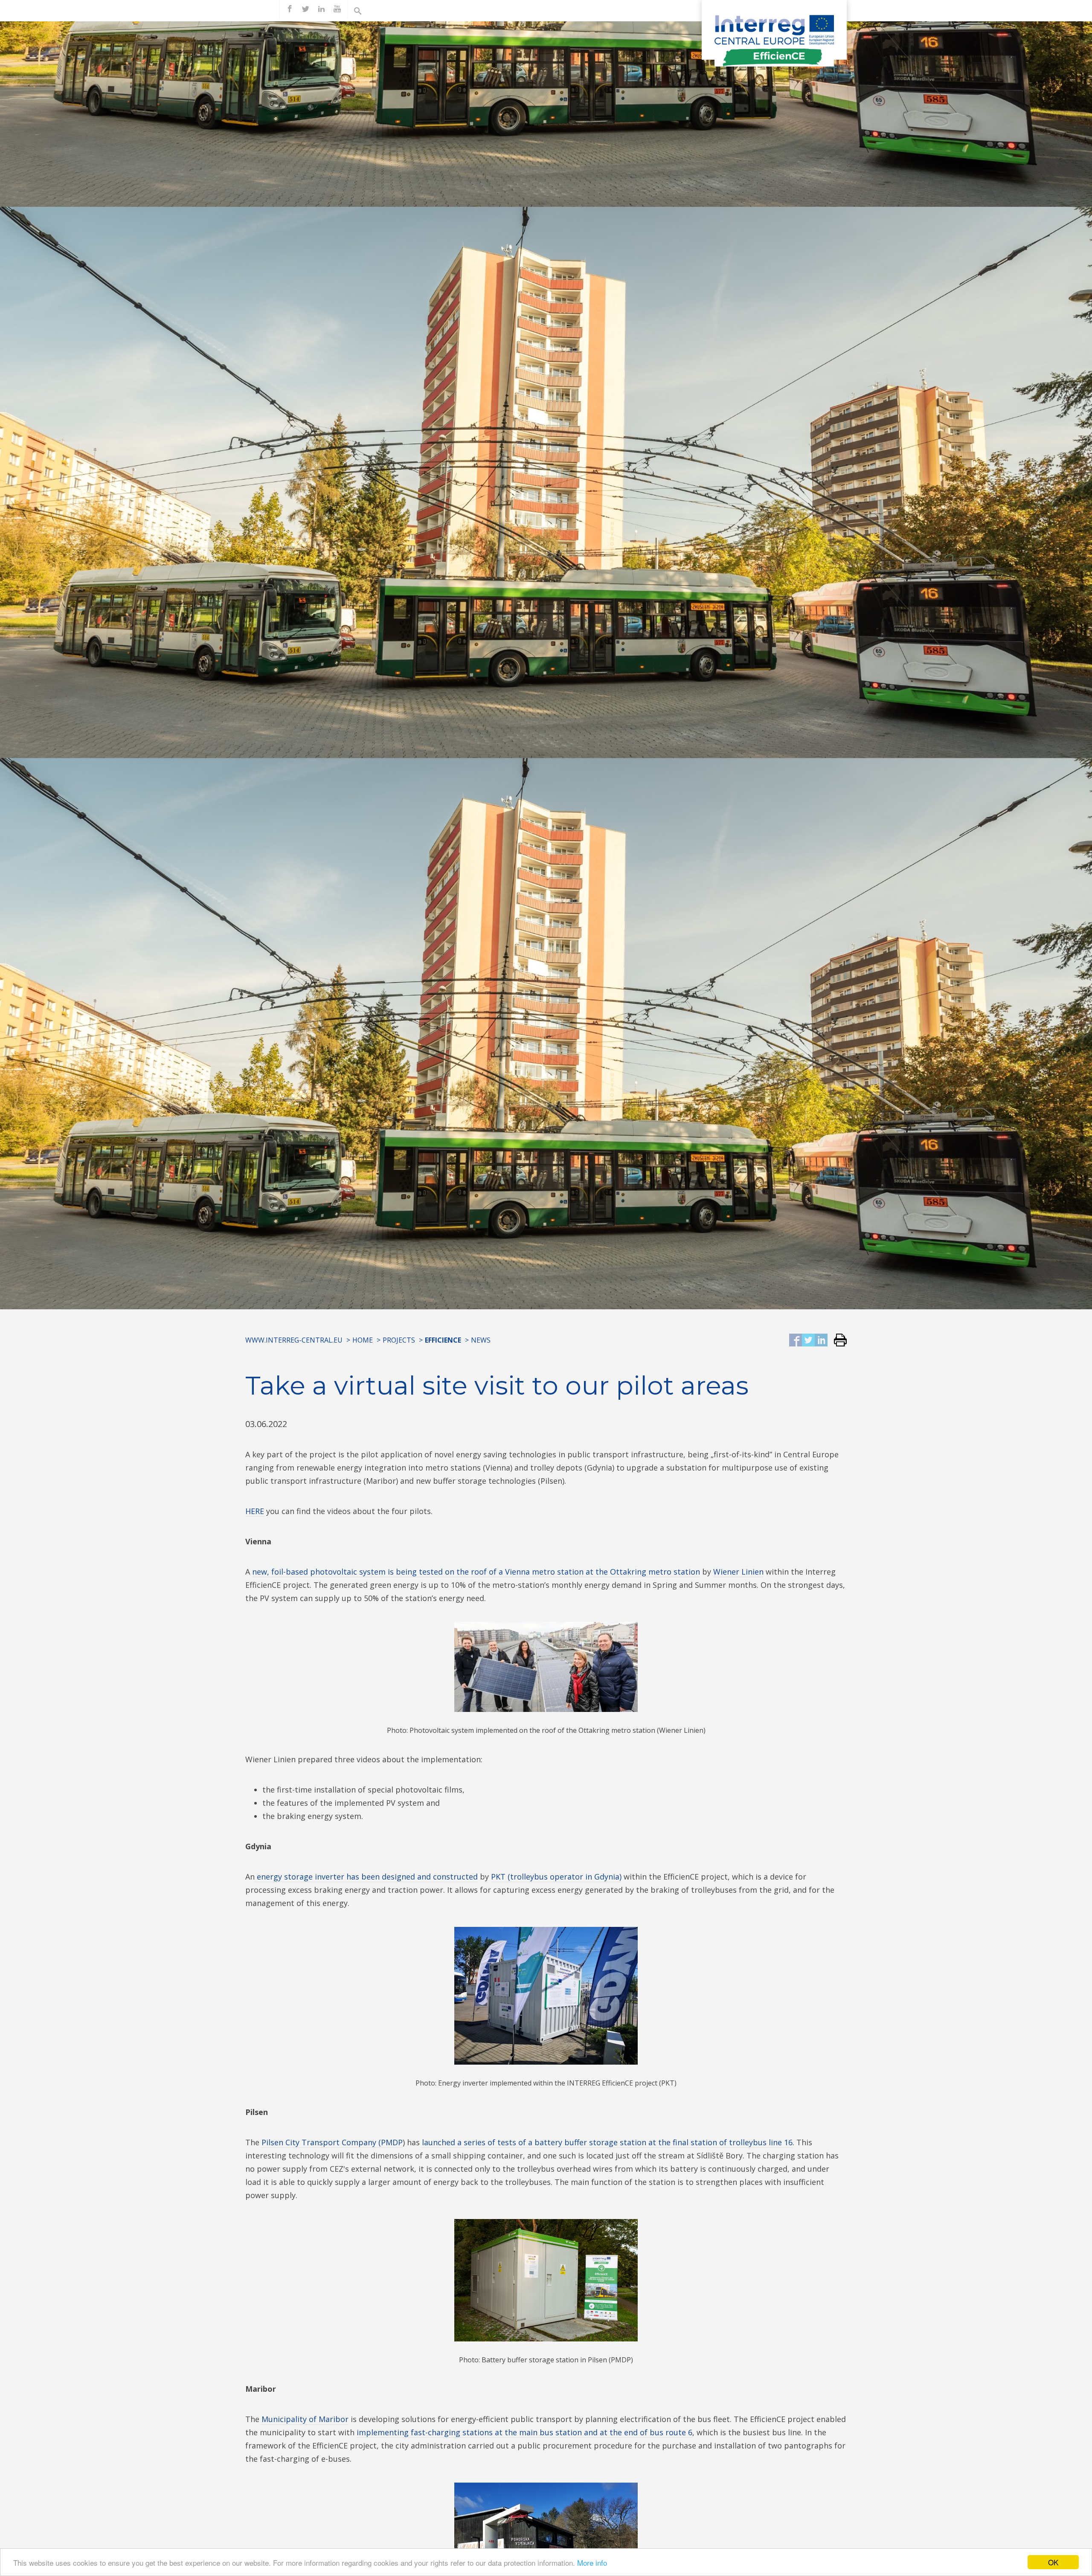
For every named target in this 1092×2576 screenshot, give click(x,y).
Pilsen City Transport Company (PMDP (332, 2142)
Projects (399, 1340)
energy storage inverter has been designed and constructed (366, 1877)
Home (363, 1340)
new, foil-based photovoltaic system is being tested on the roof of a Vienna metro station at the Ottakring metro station (476, 1572)
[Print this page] (837, 1341)
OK (1053, 2562)
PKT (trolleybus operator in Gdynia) (556, 1877)
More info (592, 2563)
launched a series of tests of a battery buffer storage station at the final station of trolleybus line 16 (607, 2142)
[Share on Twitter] (808, 1341)
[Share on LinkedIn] (821, 1341)
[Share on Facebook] (796, 1341)
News (481, 1340)
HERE (255, 1511)
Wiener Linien (738, 1572)
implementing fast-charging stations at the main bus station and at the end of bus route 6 (524, 2432)
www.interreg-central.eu (294, 1340)
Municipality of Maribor (305, 2419)
